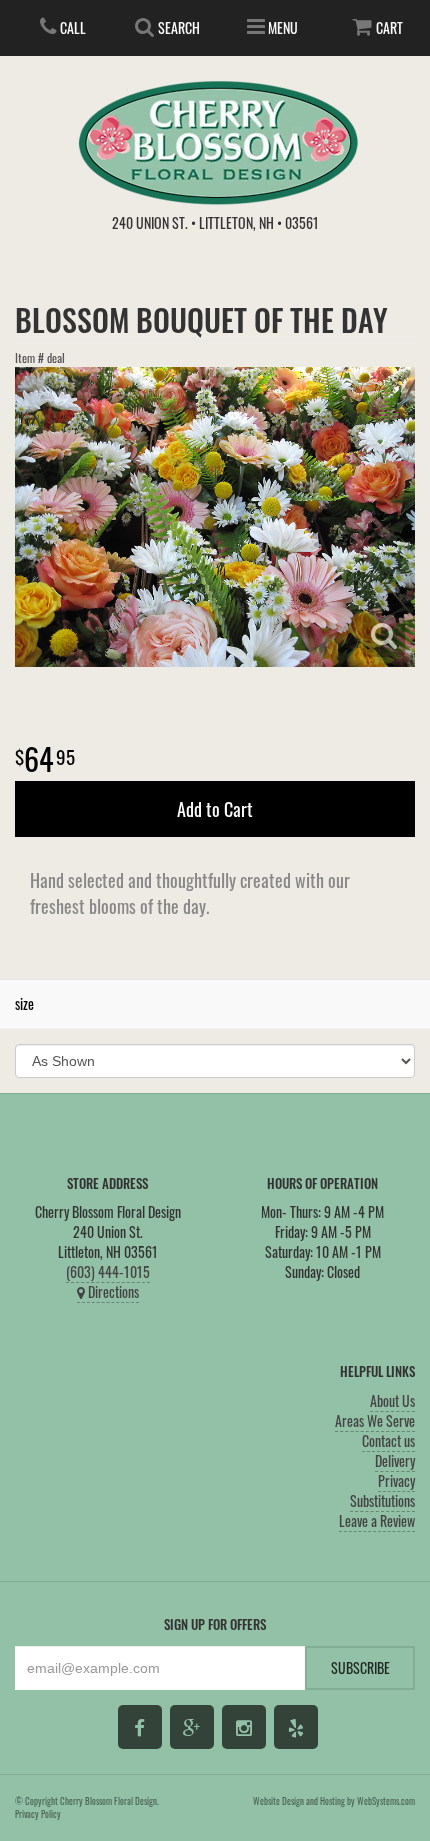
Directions (112, 1291)
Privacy (396, 1480)
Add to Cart (215, 809)
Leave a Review (377, 1520)
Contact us (388, 1440)
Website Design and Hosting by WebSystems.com (334, 1801)
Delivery (395, 1460)
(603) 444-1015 (108, 1271)
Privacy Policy (38, 1814)
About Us (392, 1400)
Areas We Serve (375, 1420)
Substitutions (382, 1500)
